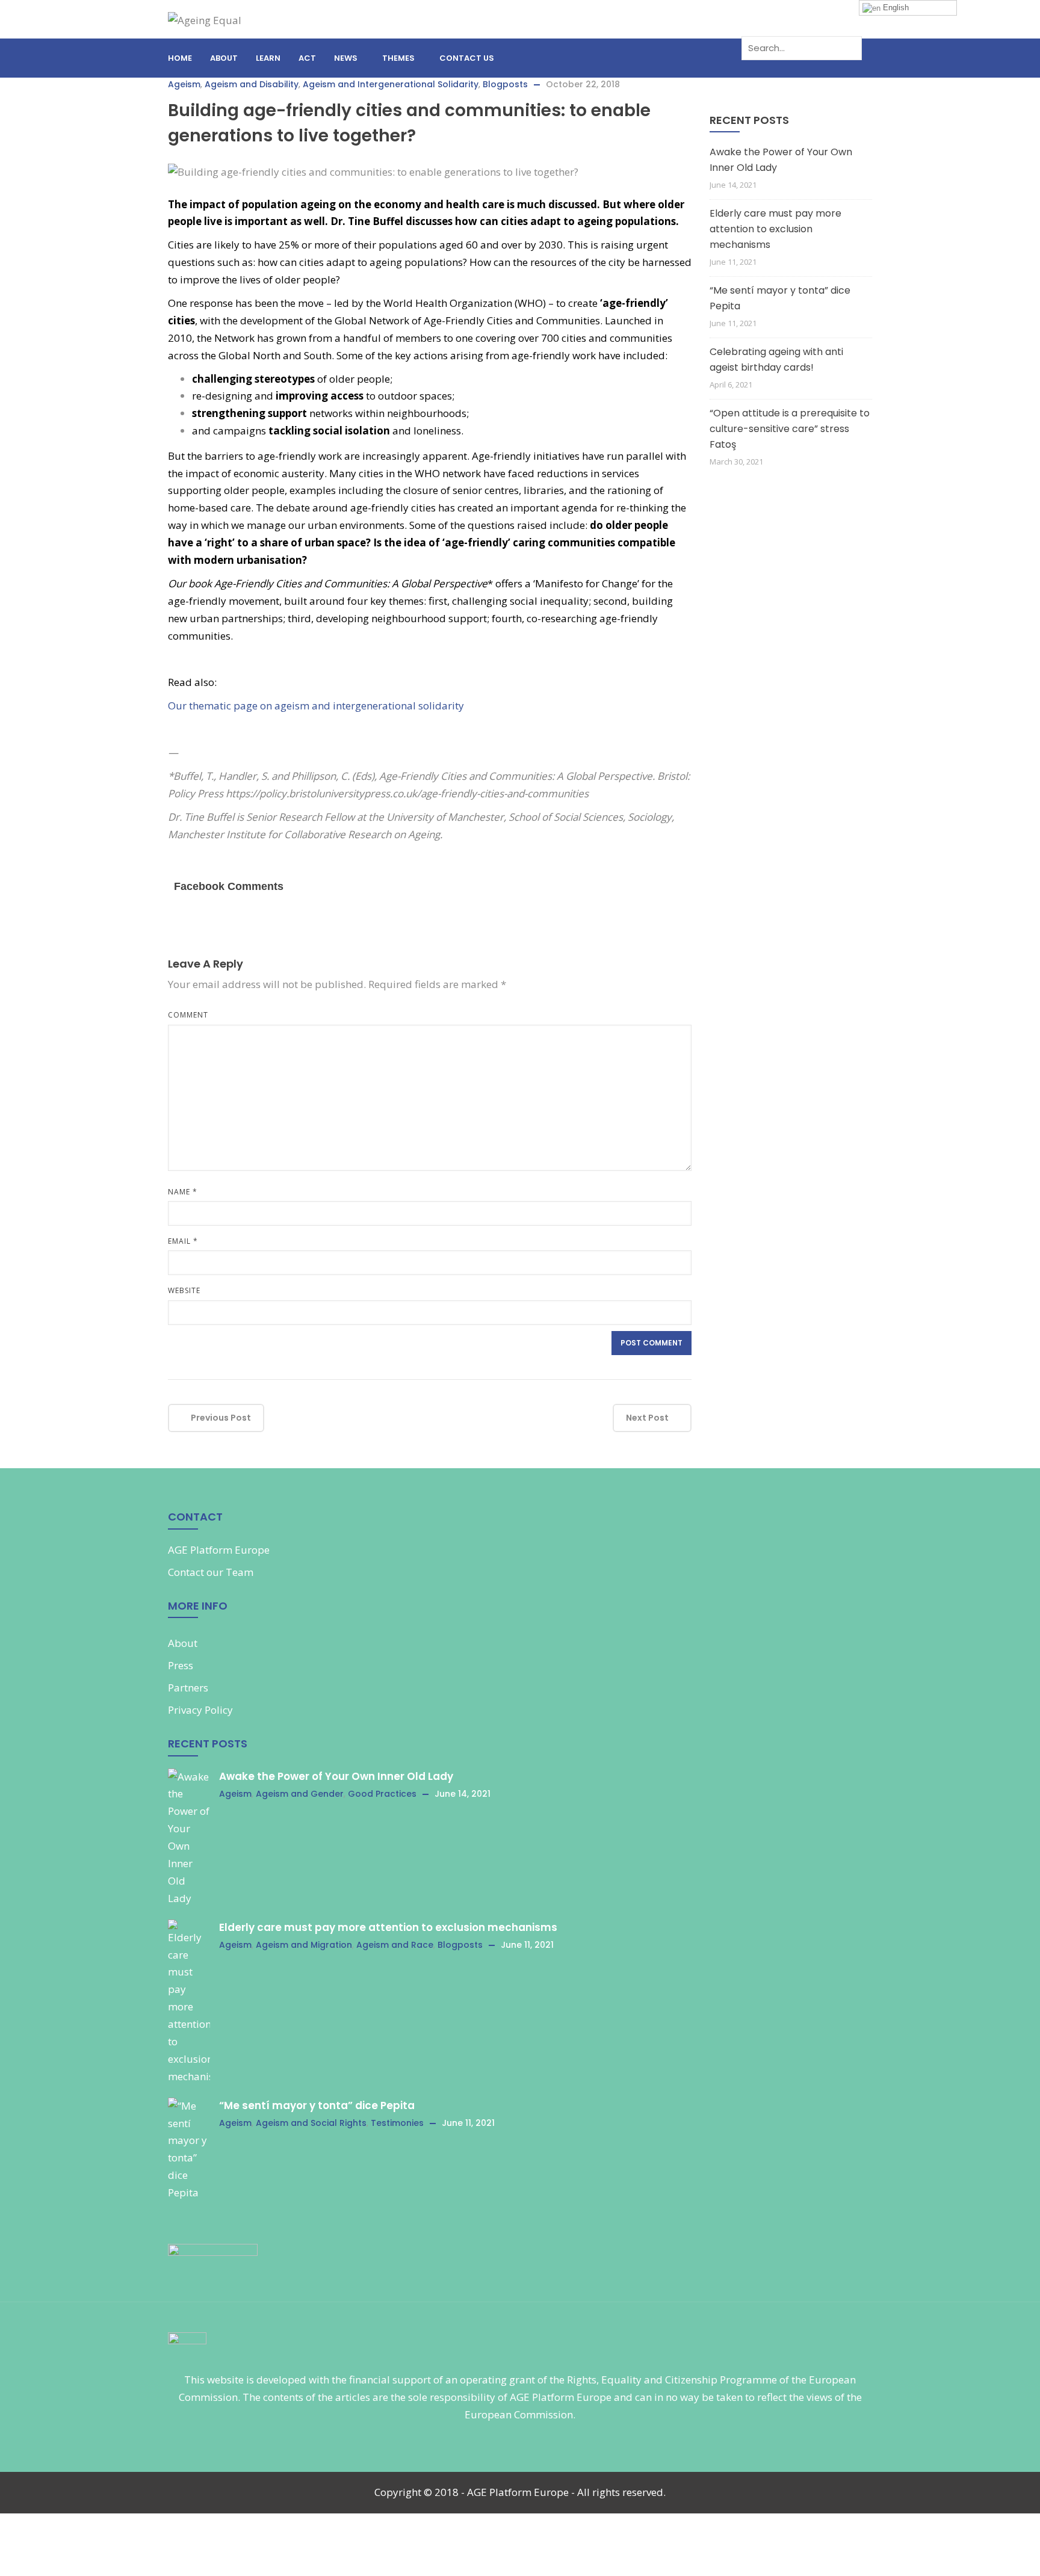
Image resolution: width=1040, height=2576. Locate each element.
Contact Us (467, 58)
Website (184, 1290)
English (895, 8)
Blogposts (505, 84)
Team (240, 1572)
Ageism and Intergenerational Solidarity (391, 84)
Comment (188, 1015)
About (224, 58)
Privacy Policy (200, 1710)
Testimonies (397, 2123)
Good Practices (382, 1794)
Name (183, 1192)
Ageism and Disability (252, 84)
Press (181, 1665)
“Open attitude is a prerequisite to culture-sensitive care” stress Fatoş (790, 429)
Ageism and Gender (300, 1794)
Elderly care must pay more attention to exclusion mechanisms (775, 229)
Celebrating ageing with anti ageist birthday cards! (776, 360)
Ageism (184, 84)
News (346, 58)
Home (180, 58)
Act (307, 58)
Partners (188, 1688)
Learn (268, 58)
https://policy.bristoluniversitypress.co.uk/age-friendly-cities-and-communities (407, 793)
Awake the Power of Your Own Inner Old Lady (781, 160)
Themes (398, 58)
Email (183, 1241)
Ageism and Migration (304, 1945)
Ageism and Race (395, 1945)
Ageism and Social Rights (311, 2123)
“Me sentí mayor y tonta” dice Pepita (780, 298)
